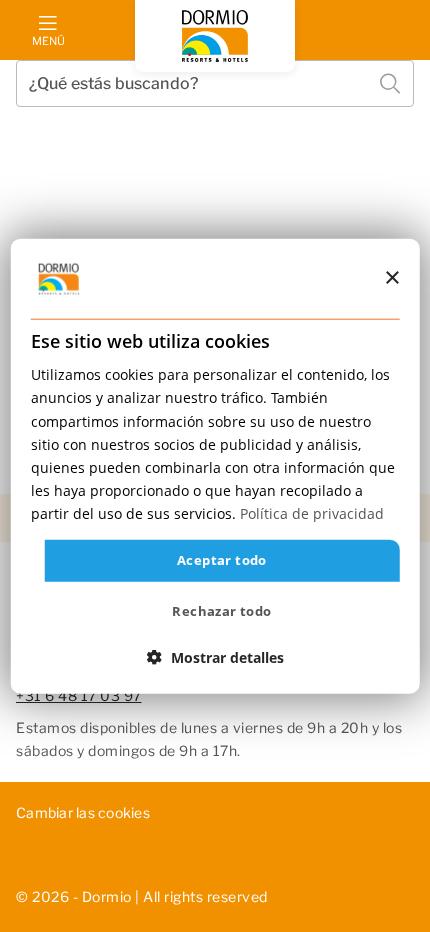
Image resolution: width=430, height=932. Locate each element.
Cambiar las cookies (83, 813)
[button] (215, 656)
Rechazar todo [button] (221, 610)
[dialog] (215, 466)
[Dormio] (215, 36)
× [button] (391, 277)
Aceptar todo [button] (222, 560)
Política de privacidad (312, 513)
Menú (48, 41)
